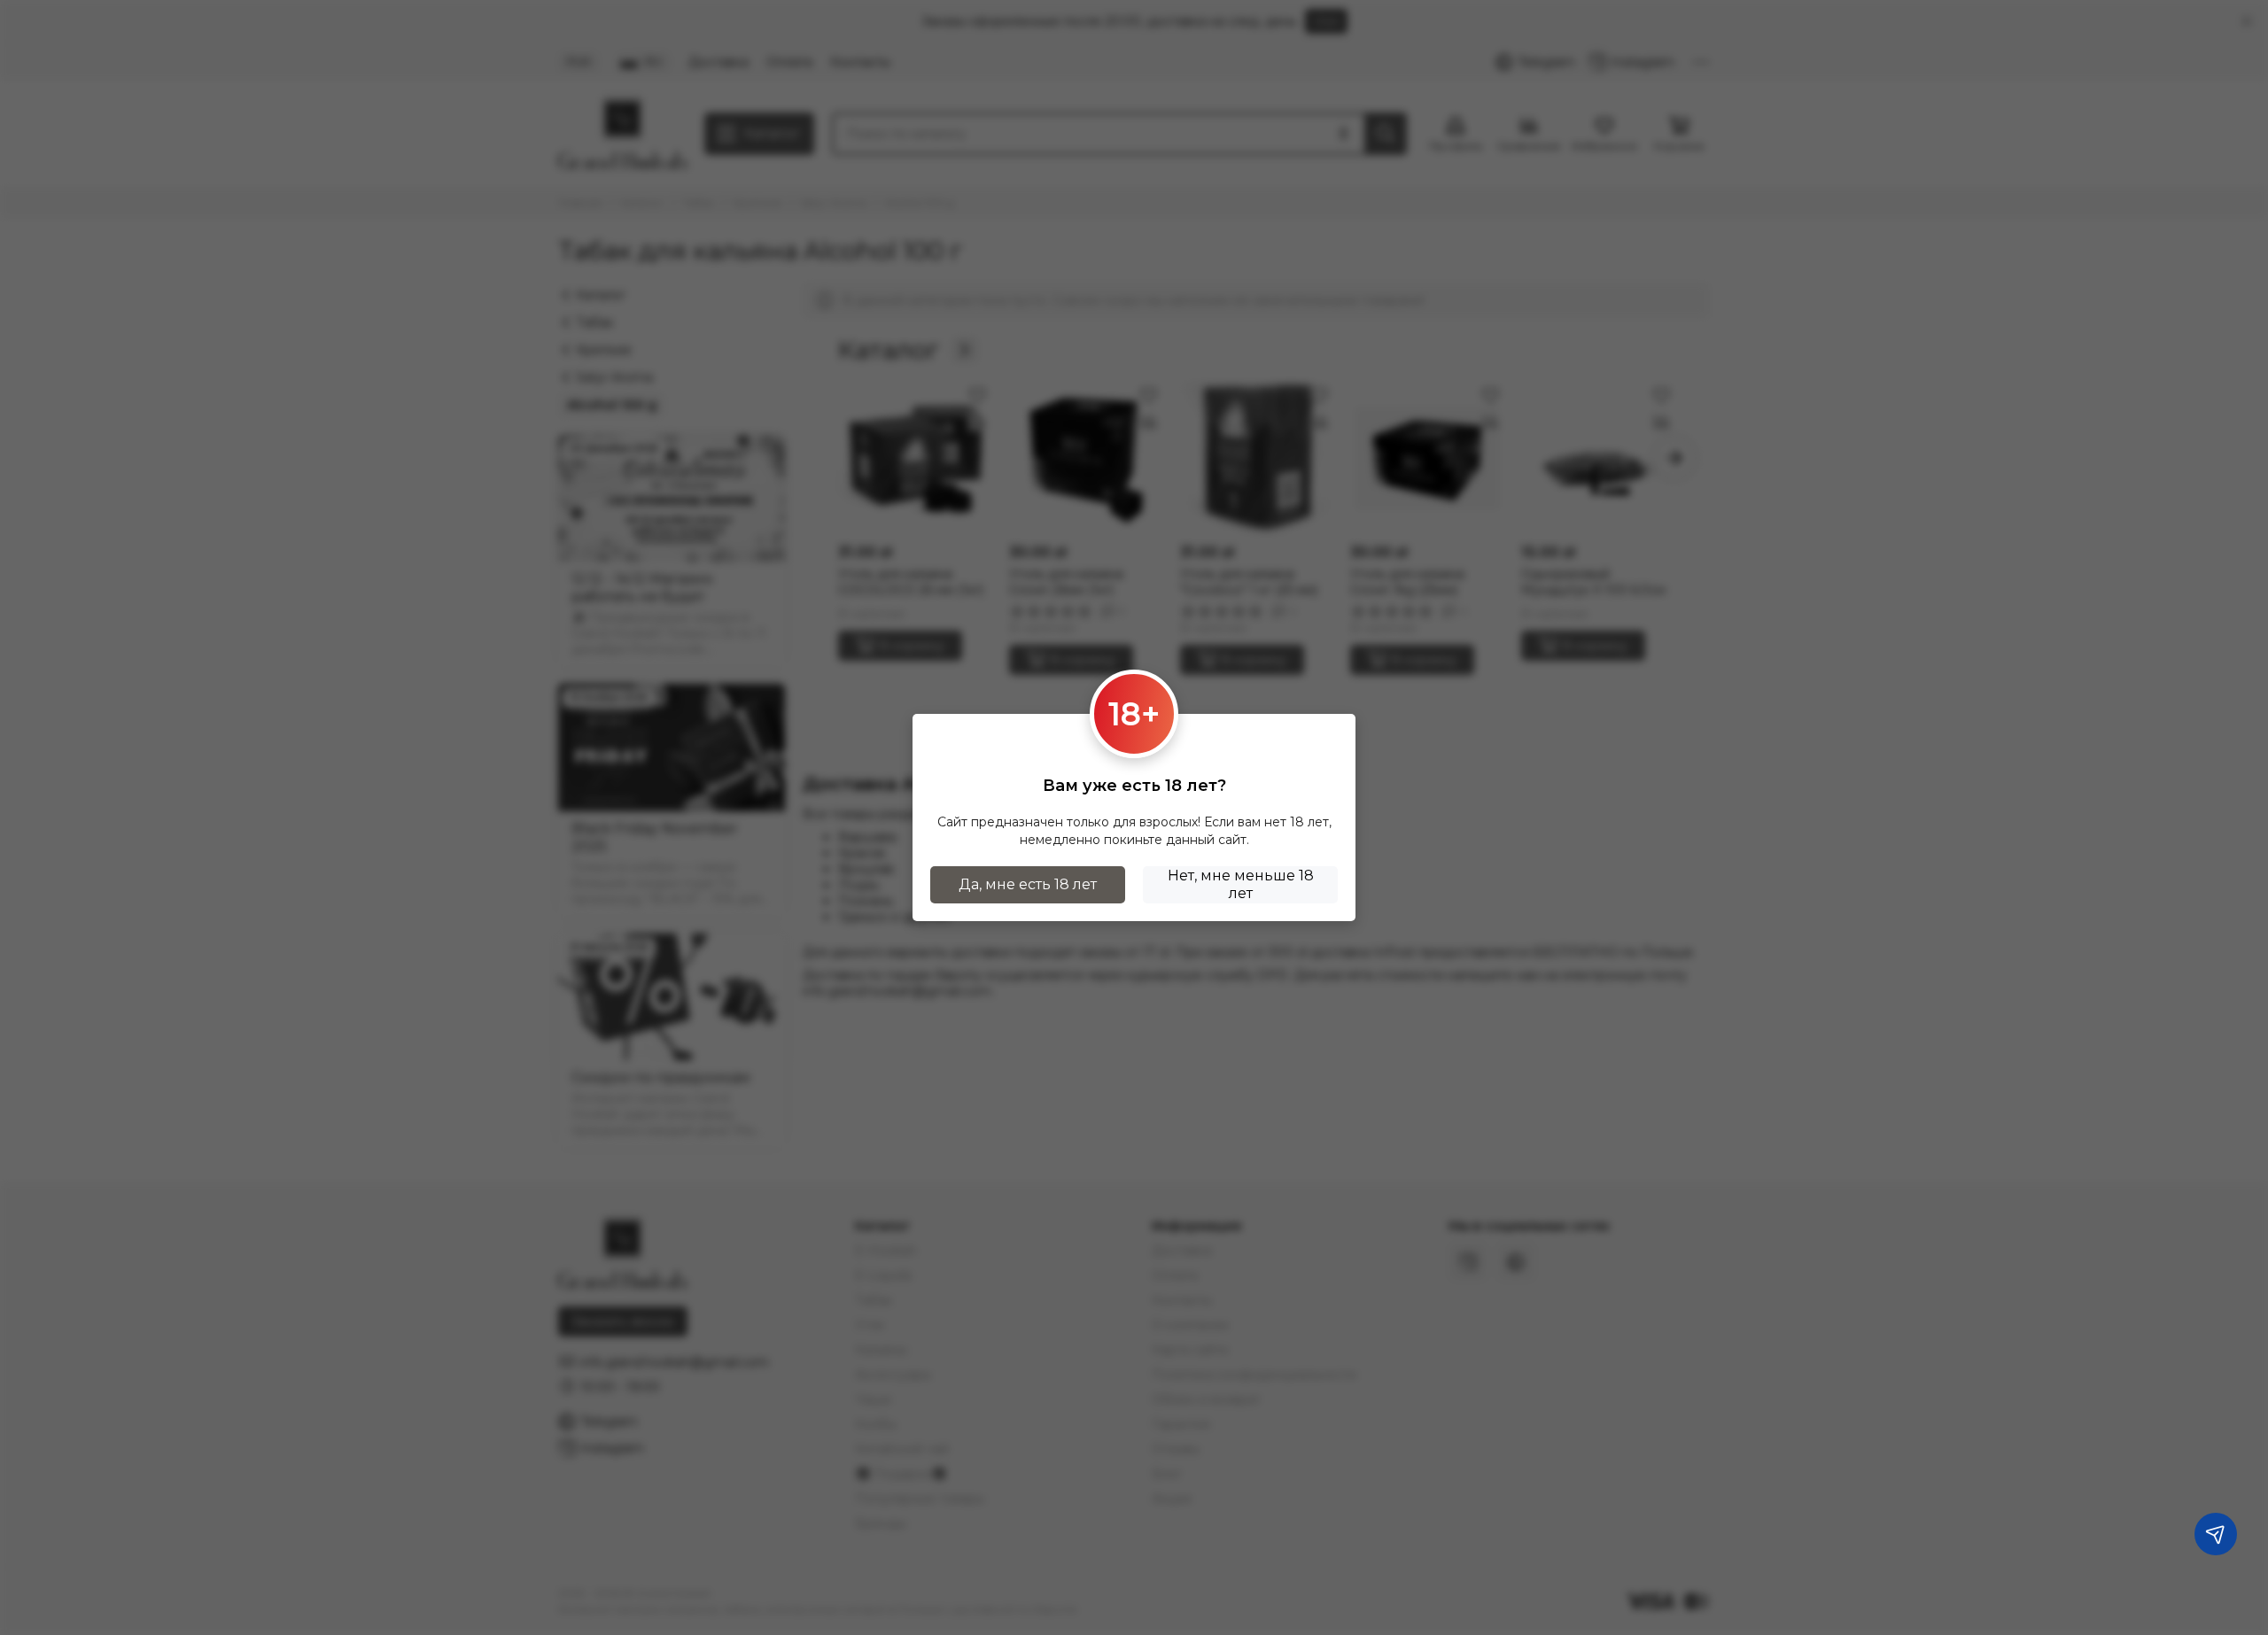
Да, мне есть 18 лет (1028, 884)
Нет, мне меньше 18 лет (1241, 884)
